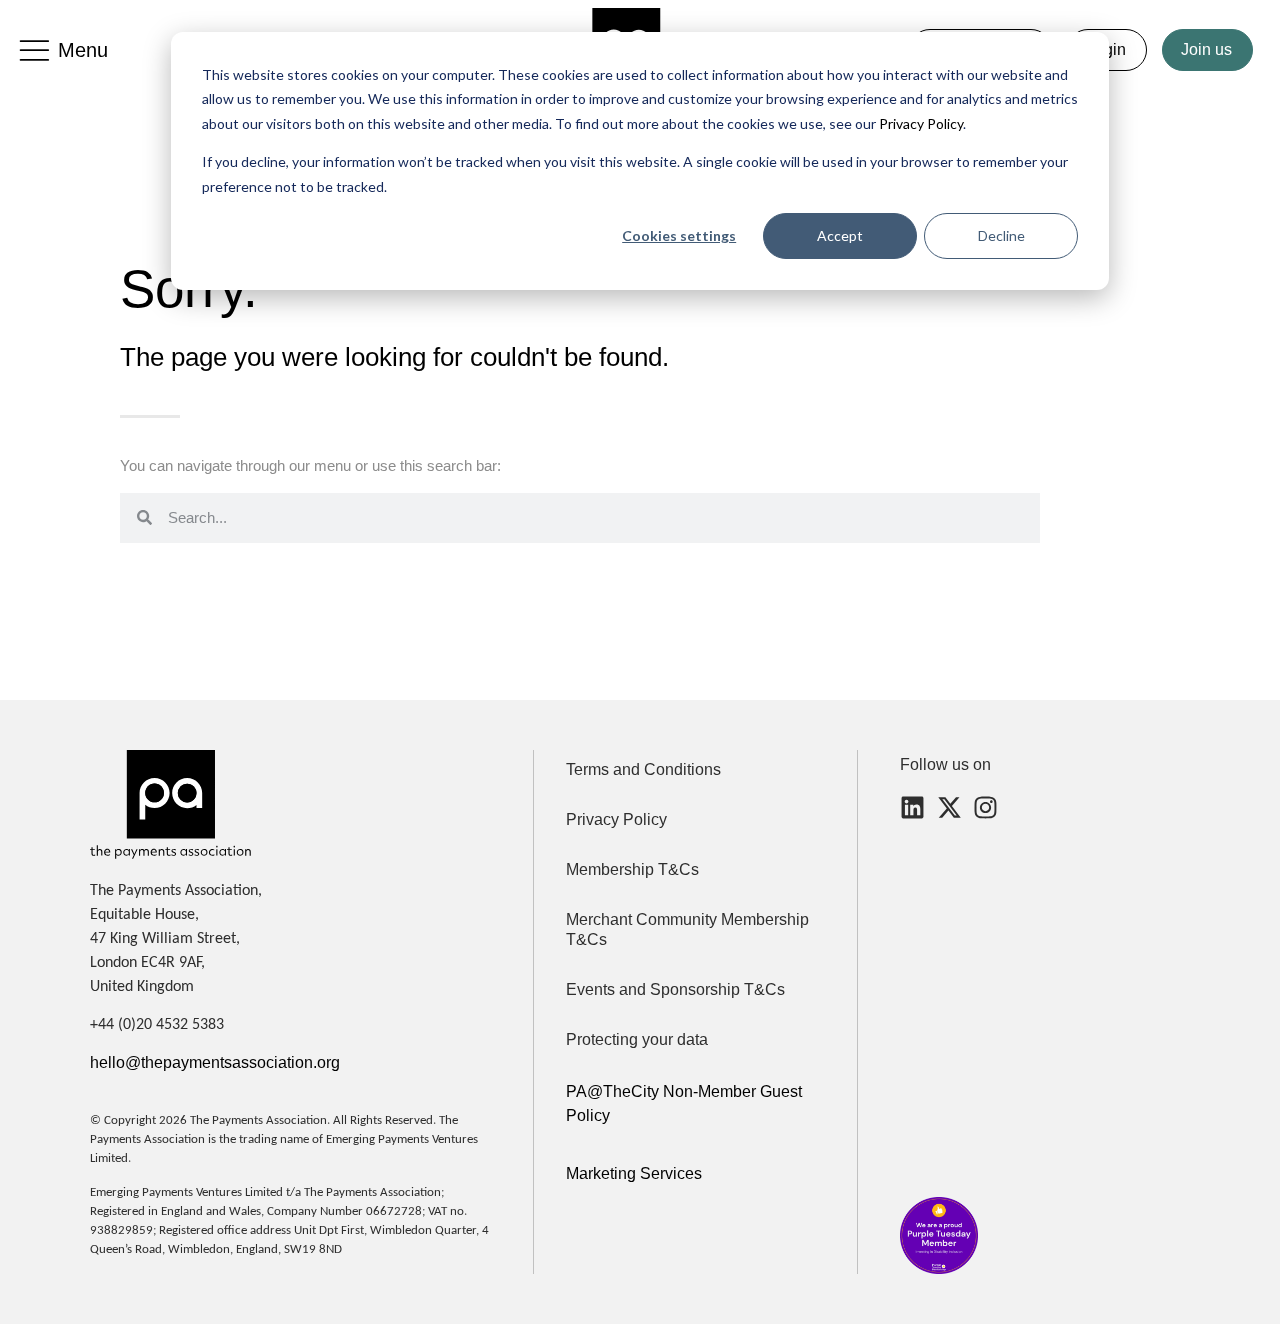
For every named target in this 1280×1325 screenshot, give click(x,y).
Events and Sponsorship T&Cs (675, 989)
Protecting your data (637, 1039)
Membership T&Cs (632, 869)
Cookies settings (679, 235)
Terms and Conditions (643, 769)
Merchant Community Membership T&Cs (687, 929)
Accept (840, 235)
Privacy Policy (919, 123)
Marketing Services (634, 1173)
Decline (1001, 235)
